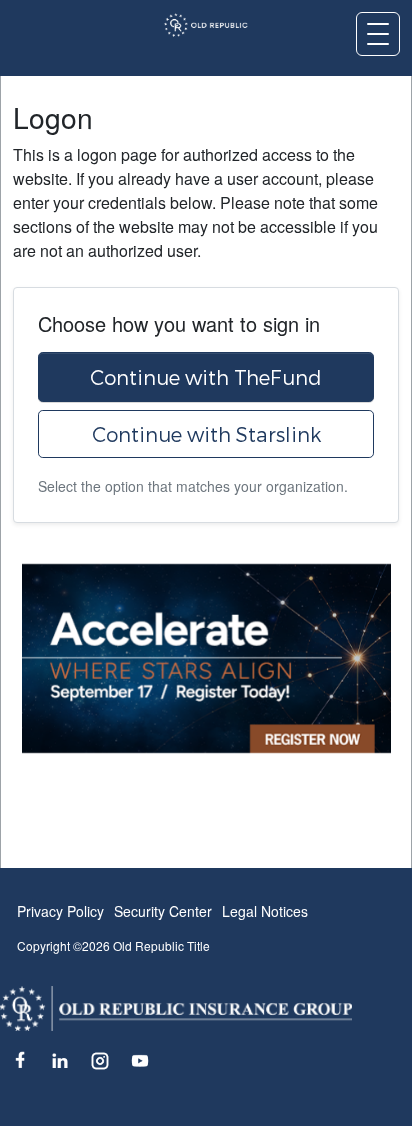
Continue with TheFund (206, 377)
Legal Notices (265, 911)
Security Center (163, 911)
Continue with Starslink (206, 434)
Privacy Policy (60, 911)
